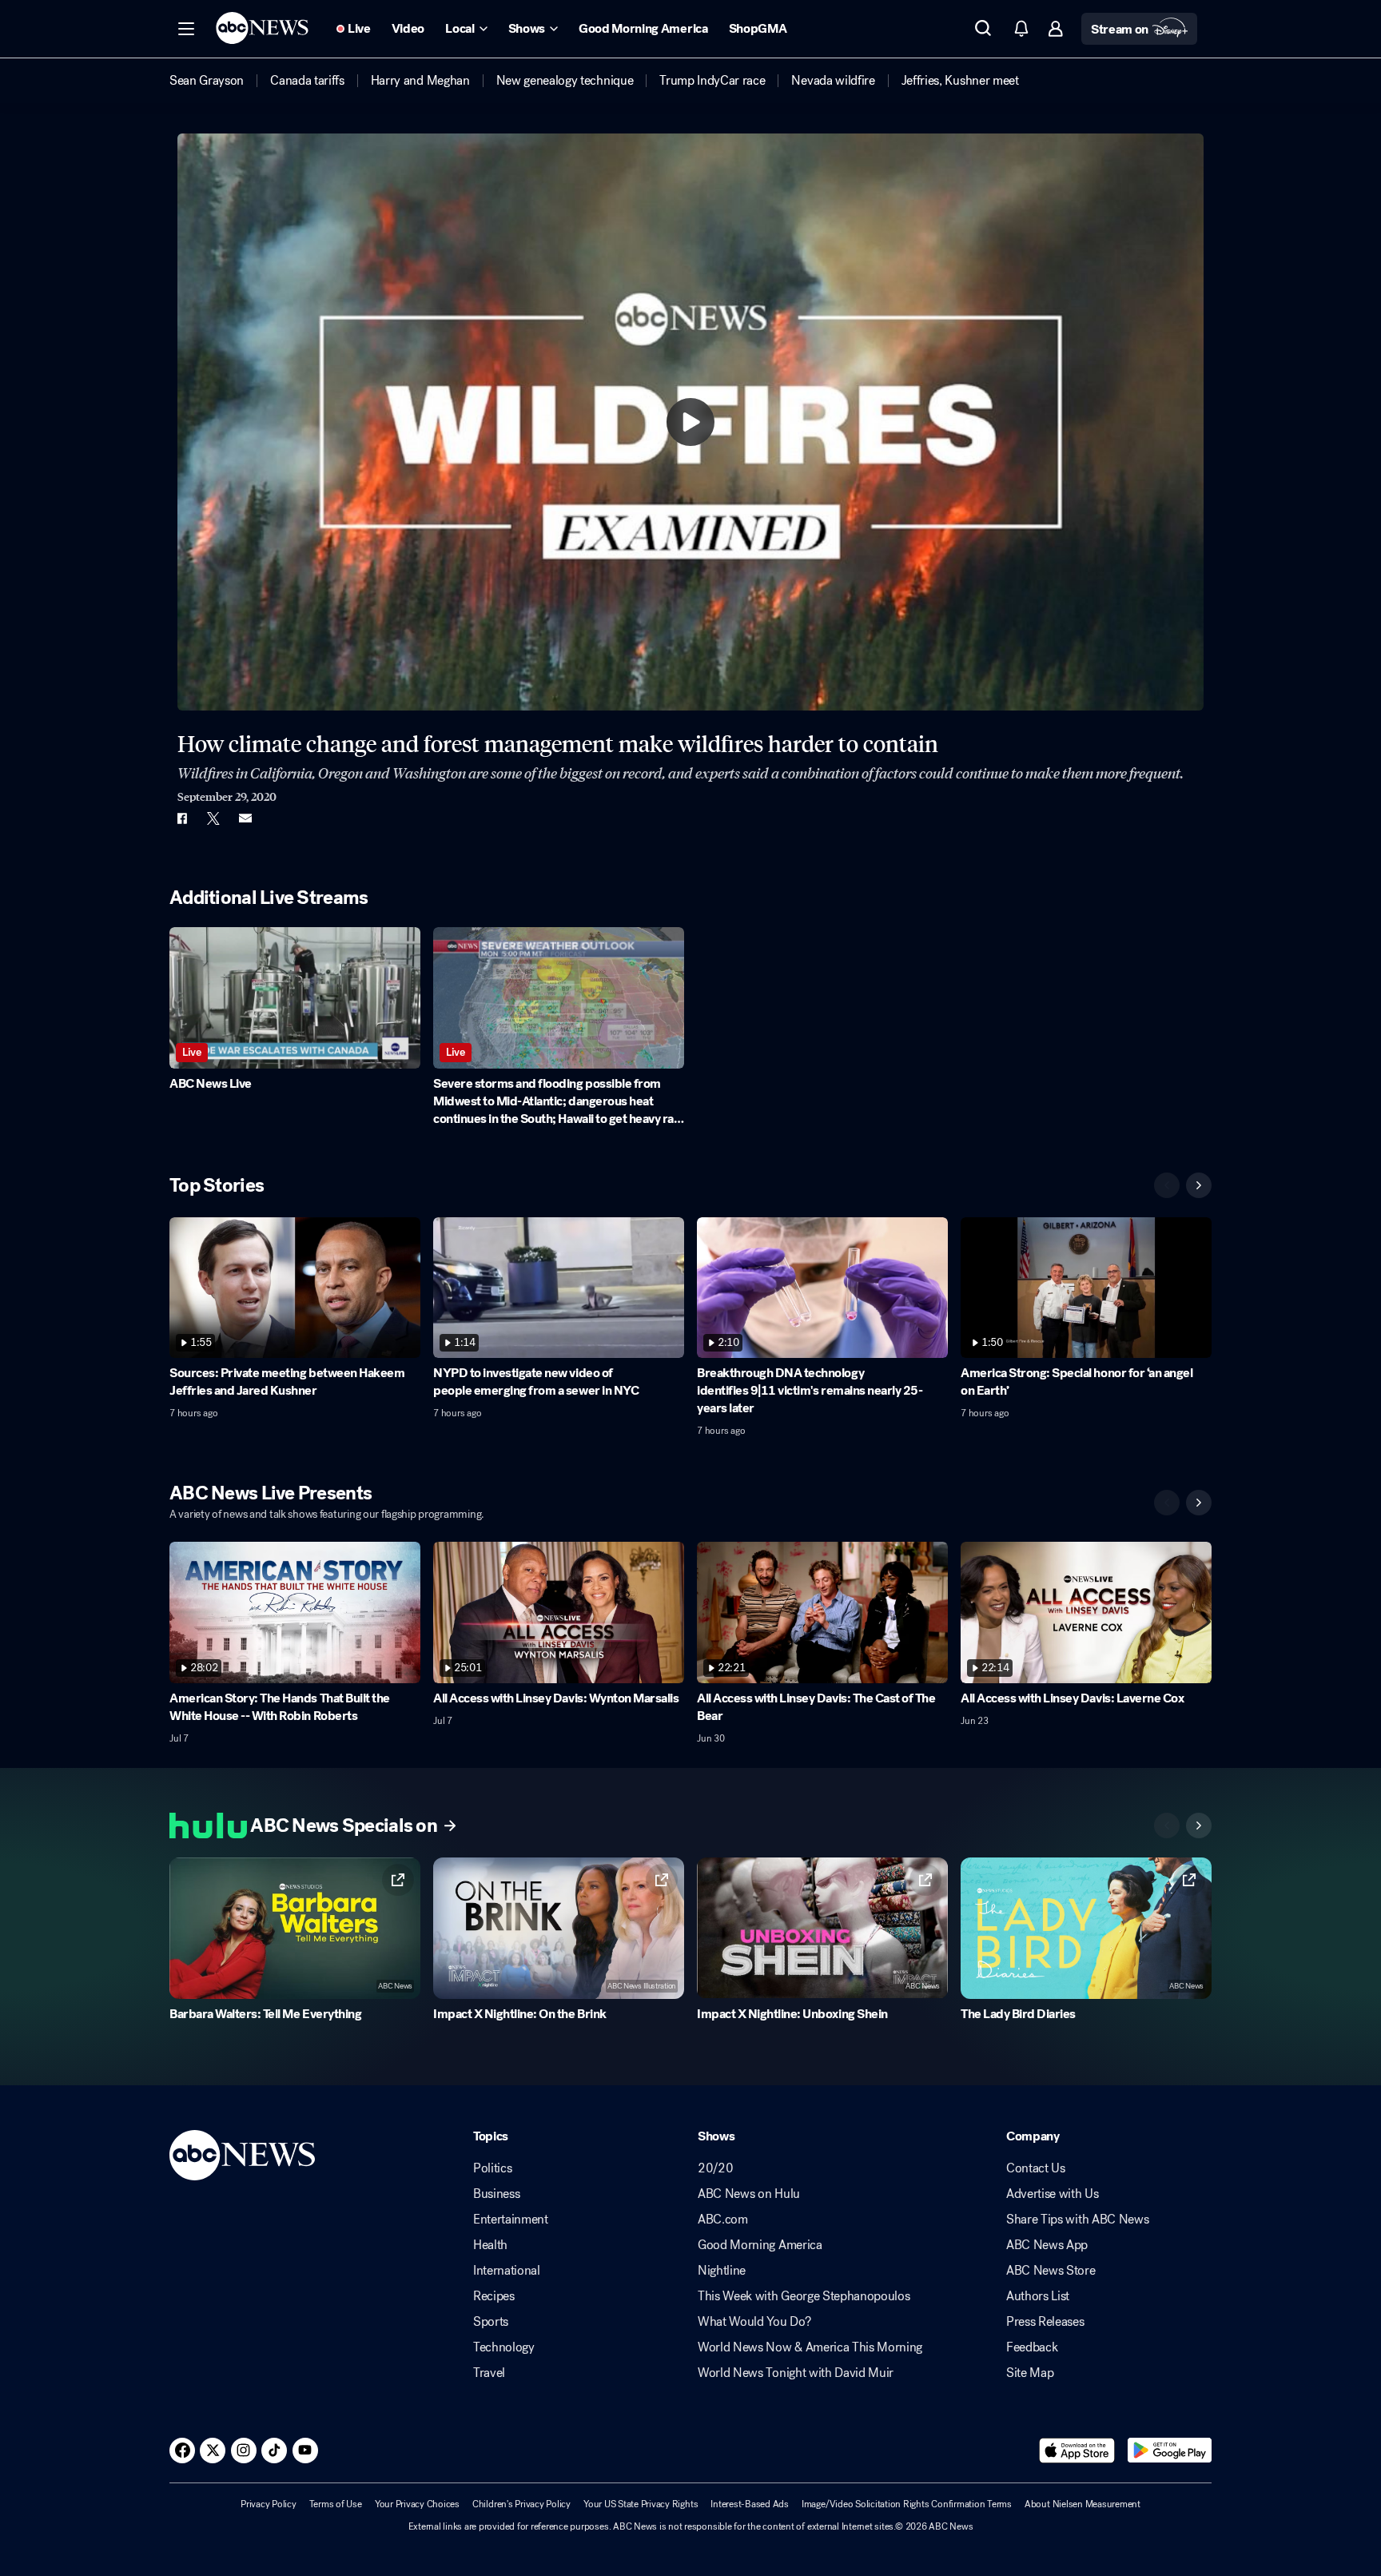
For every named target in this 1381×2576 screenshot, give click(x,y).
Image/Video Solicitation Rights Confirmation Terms (907, 2504)
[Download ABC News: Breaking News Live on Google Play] (1170, 2451)
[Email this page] (245, 818)
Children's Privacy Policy (521, 2504)
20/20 (715, 2168)
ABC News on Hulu (749, 2194)
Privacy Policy (269, 2504)
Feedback (1032, 2347)
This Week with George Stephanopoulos (804, 2296)
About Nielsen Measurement (1083, 2504)
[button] (186, 29)
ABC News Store (1051, 2271)
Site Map (1030, 2373)
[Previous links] (1167, 1825)
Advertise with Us (1053, 2194)
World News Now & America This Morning (810, 2347)
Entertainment (511, 2220)
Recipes (494, 2296)
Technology (504, 2347)
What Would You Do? (754, 2322)
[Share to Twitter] (213, 818)
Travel (489, 2373)
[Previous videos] (1167, 1185)
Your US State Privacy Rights (641, 2504)
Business (496, 2194)
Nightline (722, 2271)
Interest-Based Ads (750, 2504)
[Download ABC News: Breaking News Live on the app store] (1077, 2451)
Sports (491, 2322)
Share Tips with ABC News (1077, 2220)
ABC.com (723, 2220)
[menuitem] (207, 81)
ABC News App (1047, 2245)
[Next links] (1199, 1825)
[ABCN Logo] (262, 28)
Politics (492, 2168)
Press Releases (1045, 2322)
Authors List (1038, 2296)
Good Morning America (760, 2245)
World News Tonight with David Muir (796, 2373)
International (507, 2271)
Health (490, 2245)
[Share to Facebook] (181, 818)
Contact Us (1036, 2168)
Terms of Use (336, 2504)
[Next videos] (1199, 1185)
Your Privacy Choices (417, 2504)
